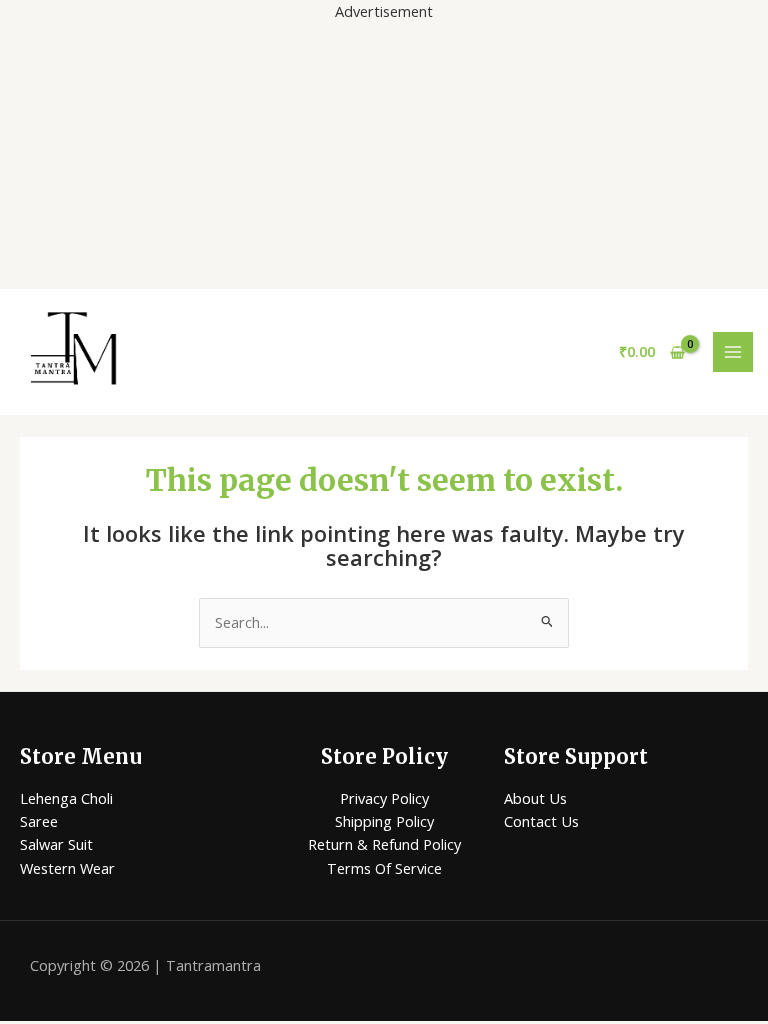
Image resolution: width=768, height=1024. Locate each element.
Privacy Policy (384, 798)
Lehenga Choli (66, 798)
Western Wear (67, 868)
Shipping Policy (384, 821)
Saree (39, 821)
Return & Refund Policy (384, 844)
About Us (535, 798)
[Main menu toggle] (733, 352)
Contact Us (541, 821)
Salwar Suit (56, 844)
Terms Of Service (384, 868)
